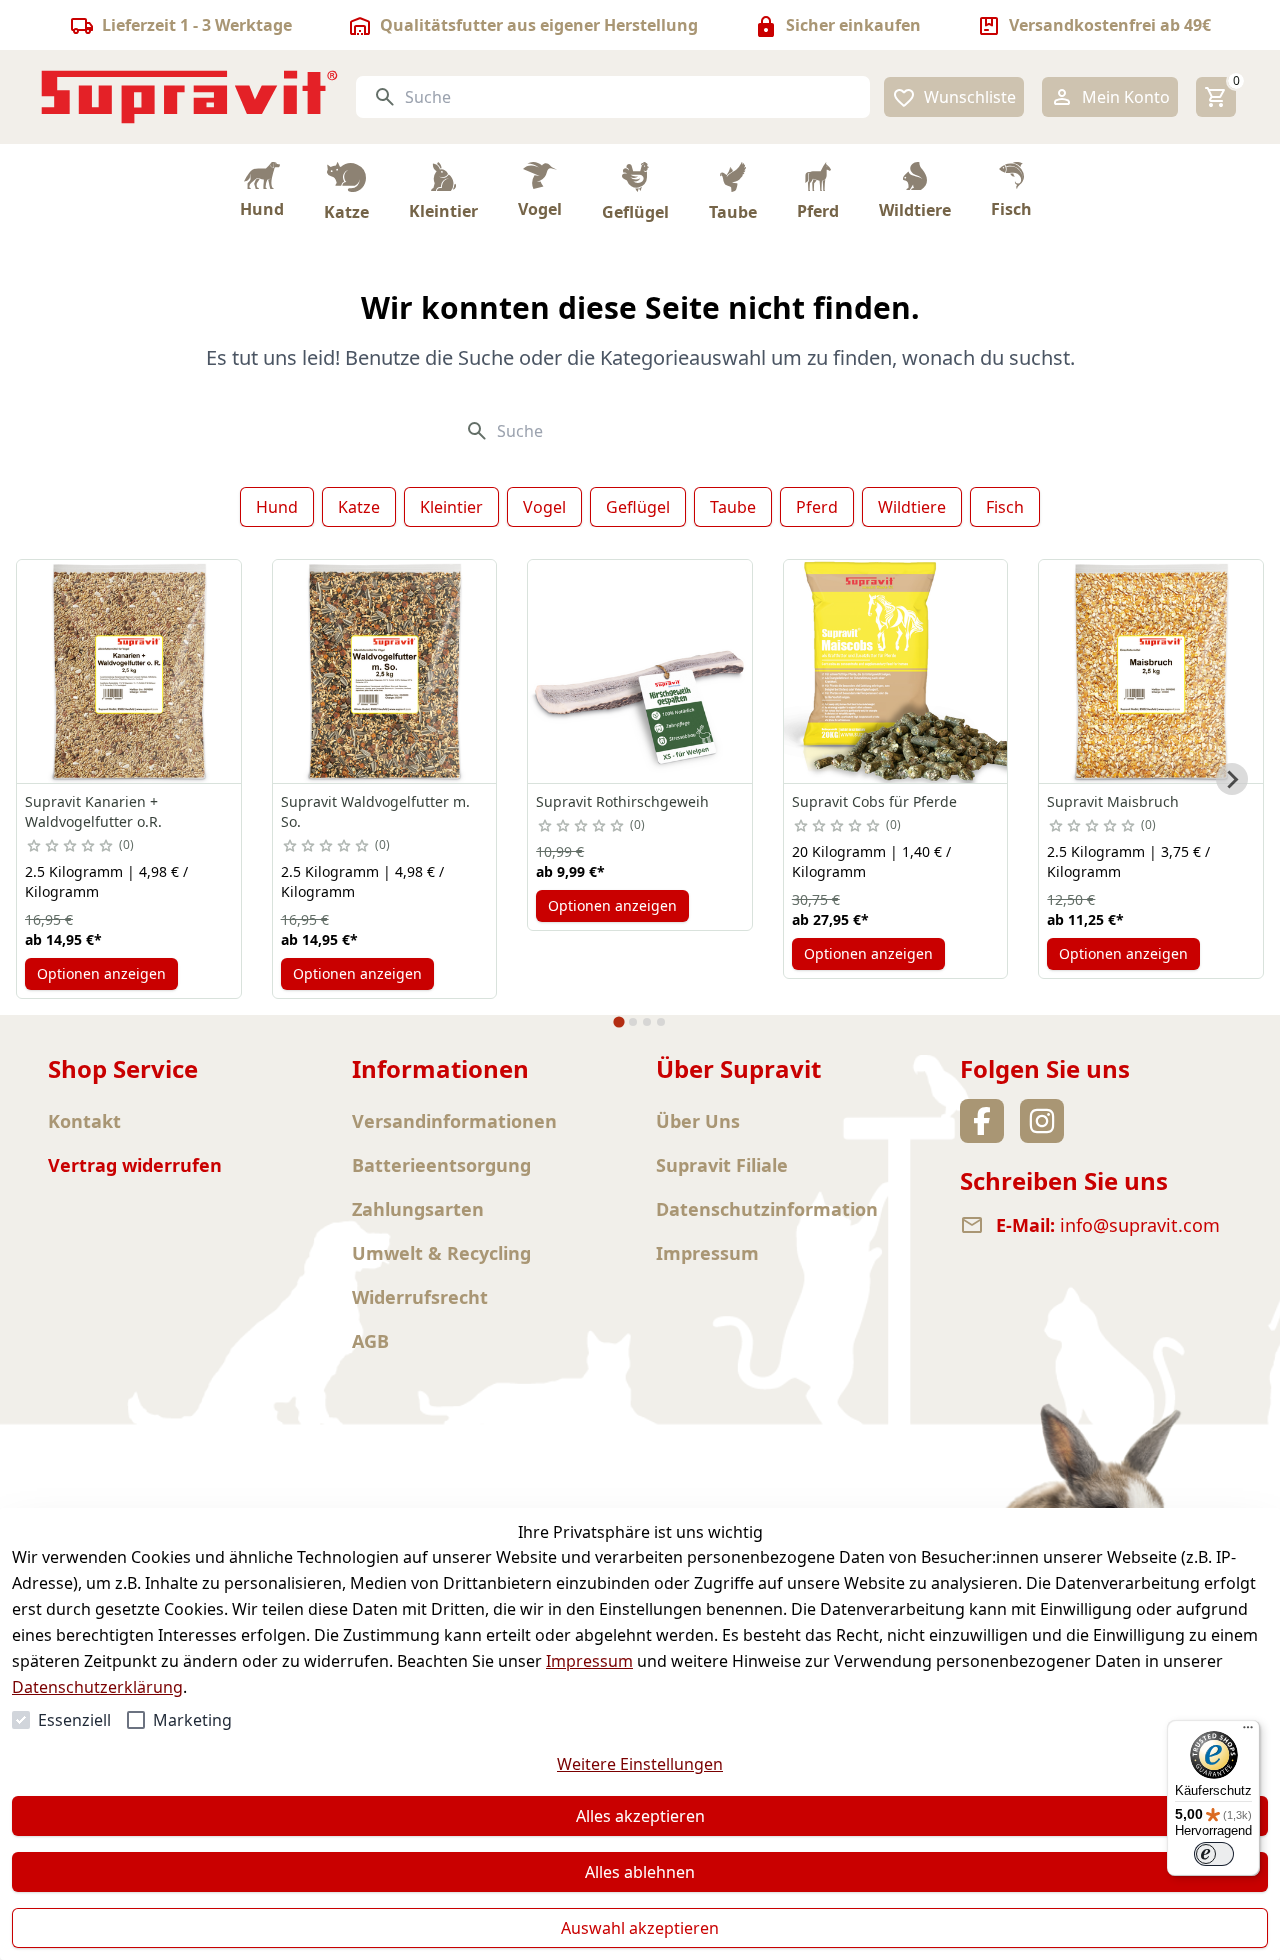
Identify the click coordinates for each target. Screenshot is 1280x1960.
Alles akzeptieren (640, 1816)
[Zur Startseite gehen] (190, 97)
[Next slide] (1232, 779)
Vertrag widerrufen (135, 1165)
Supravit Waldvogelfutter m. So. (375, 811)
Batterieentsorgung (441, 1165)
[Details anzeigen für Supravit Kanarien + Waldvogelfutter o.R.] (129, 672)
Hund (277, 507)
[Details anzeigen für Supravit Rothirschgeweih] (640, 672)
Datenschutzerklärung (97, 1687)
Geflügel (638, 507)
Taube (733, 507)
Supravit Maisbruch (1113, 801)
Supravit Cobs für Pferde (874, 801)
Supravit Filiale (722, 1165)
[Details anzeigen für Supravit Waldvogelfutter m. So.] (385, 672)
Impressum (589, 1661)
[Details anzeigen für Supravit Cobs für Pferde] (896, 672)
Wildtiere (912, 507)
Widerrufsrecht (420, 1297)
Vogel (544, 507)
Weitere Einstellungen (640, 1764)
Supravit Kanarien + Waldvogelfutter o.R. (93, 811)
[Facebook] (982, 1121)
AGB (370, 1341)
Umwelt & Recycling (441, 1253)
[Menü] (1248, 1732)
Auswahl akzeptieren (640, 1928)
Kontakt (84, 1121)
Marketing (192, 1720)
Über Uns (698, 1121)
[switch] (1214, 1854)
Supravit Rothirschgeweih (622, 801)
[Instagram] (1042, 1121)
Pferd (817, 507)
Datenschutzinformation (767, 1209)
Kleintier (451, 507)
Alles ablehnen (640, 1872)
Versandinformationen (454, 1121)
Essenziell (74, 1720)
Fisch (1005, 507)
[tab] (618, 1022)
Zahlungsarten (418, 1209)
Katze (359, 507)
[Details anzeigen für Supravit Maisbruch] (1151, 672)
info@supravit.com (1140, 1225)
